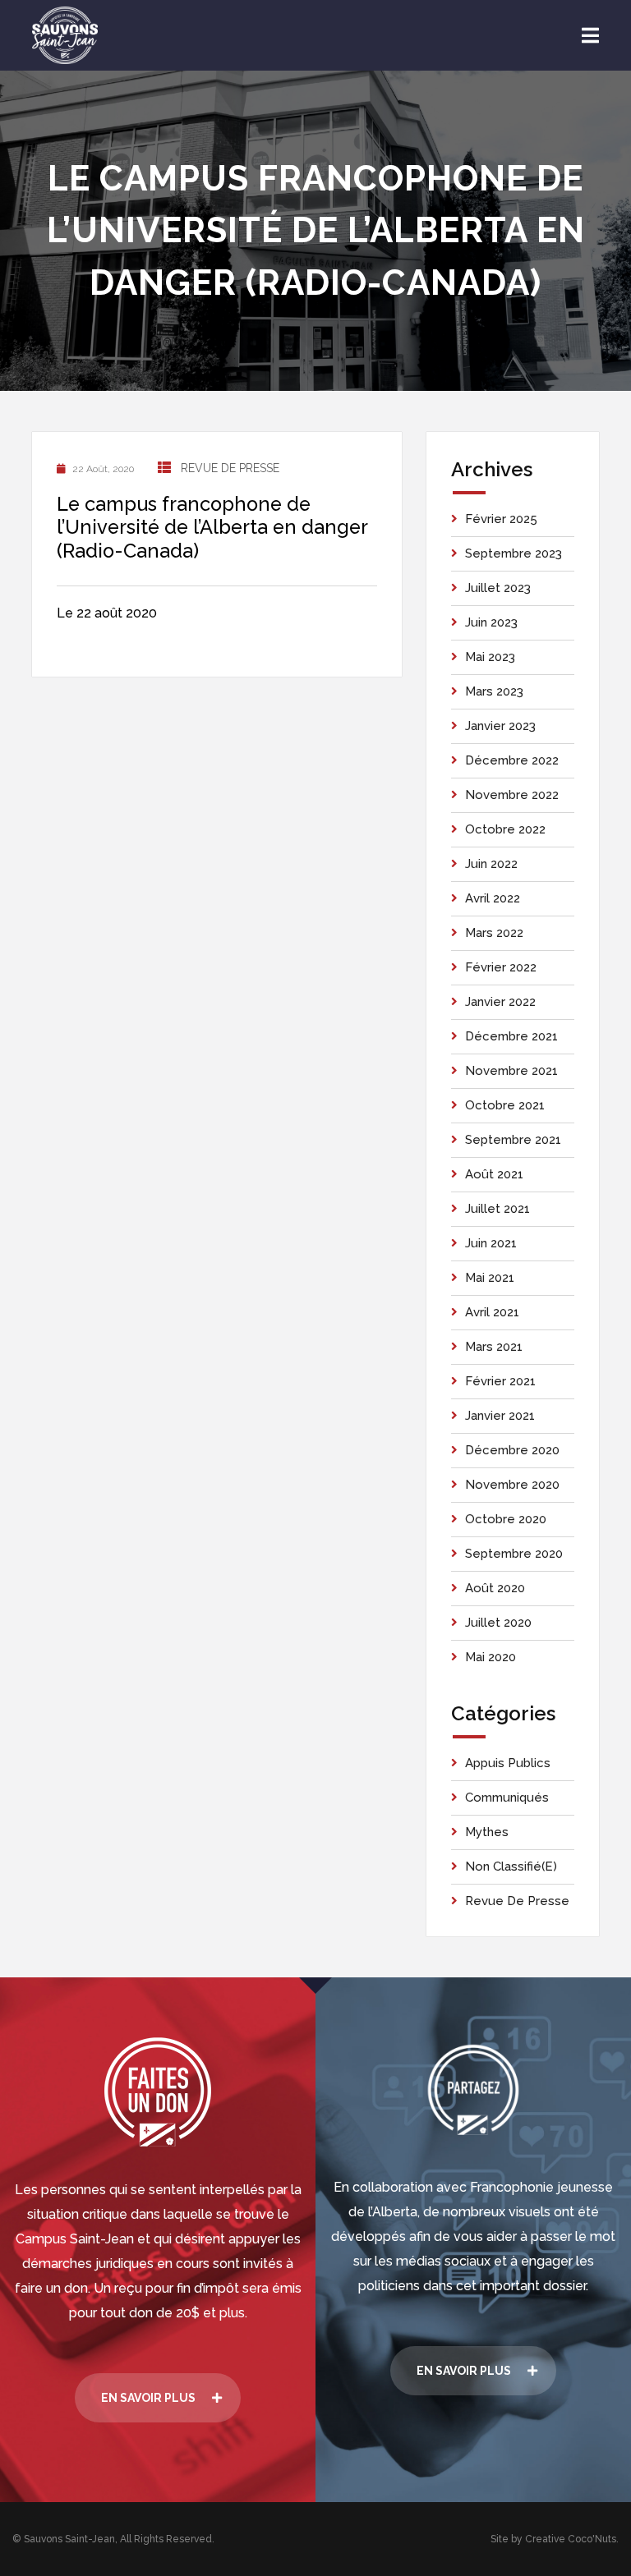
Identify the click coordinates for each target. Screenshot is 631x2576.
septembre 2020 (514, 1554)
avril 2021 (492, 1312)
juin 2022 (491, 864)
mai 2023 (490, 657)
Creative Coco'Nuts (571, 2539)
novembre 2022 (512, 795)
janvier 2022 (500, 1002)
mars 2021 (494, 1347)
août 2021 (494, 1174)
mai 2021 (490, 1278)
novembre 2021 (511, 1071)
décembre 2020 (512, 1450)
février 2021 (500, 1381)
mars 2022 (494, 933)
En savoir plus (148, 2398)
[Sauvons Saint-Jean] (65, 35)
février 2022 (501, 967)
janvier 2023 (500, 726)
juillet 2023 (498, 588)
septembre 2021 (513, 1140)
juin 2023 (491, 622)
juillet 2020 (498, 1623)
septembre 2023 (514, 553)
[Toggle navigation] (590, 36)
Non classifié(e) (511, 1867)
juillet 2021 (497, 1209)
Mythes (487, 1832)
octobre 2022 (505, 829)
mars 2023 (494, 691)
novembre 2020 (512, 1485)
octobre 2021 (505, 1105)
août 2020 (495, 1588)
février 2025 (501, 519)
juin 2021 (491, 1243)
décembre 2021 (511, 1036)
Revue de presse (230, 468)
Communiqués (507, 1798)
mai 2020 (491, 1657)
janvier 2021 (500, 1416)
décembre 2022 (512, 760)
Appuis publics (508, 1763)
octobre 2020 (506, 1519)
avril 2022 (493, 898)
